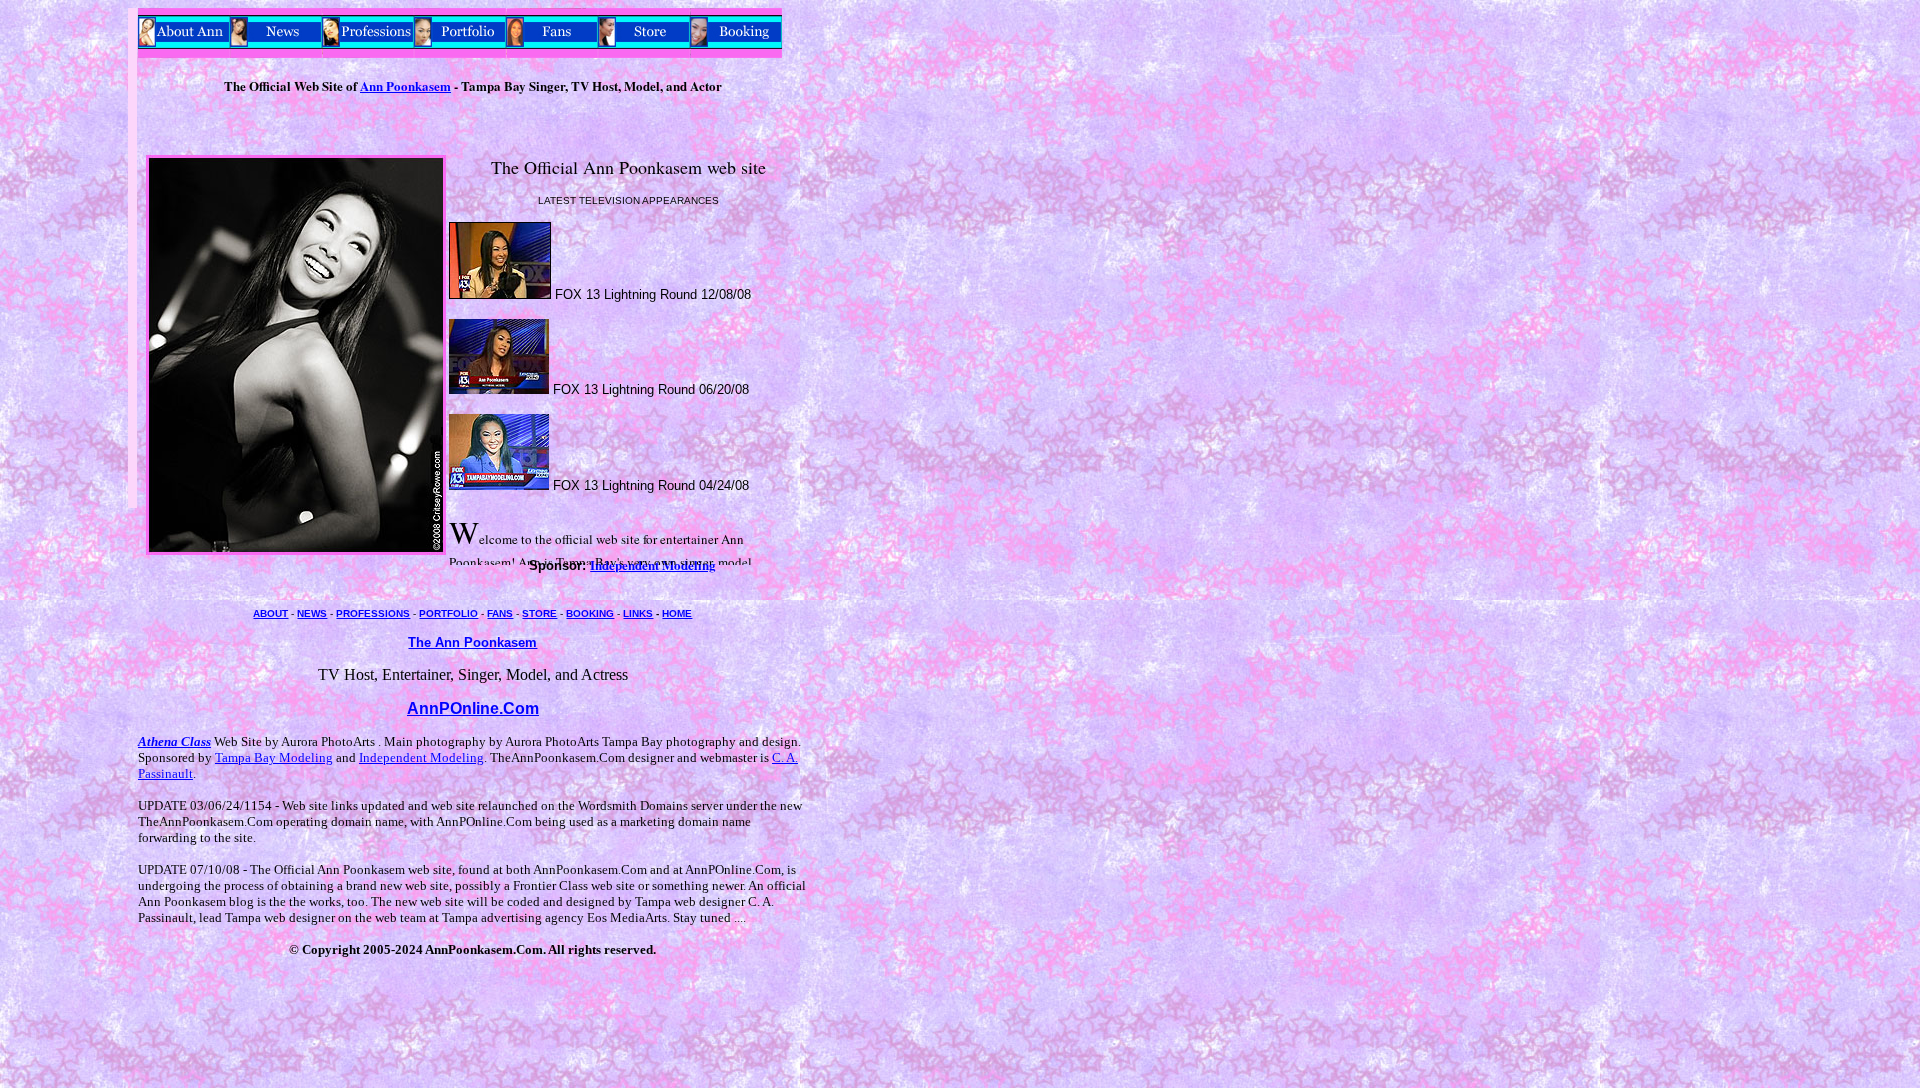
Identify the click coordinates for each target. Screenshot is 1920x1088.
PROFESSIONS (373, 613)
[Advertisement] (68, 308)
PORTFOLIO (448, 613)
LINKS (638, 613)
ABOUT (270, 613)
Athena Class (174, 741)
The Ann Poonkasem (472, 642)
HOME (677, 613)
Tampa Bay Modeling (274, 757)
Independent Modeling (421, 757)
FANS (500, 613)
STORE (539, 613)
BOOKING (590, 613)
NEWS (312, 613)
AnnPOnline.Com (473, 708)
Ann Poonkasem (405, 85)
